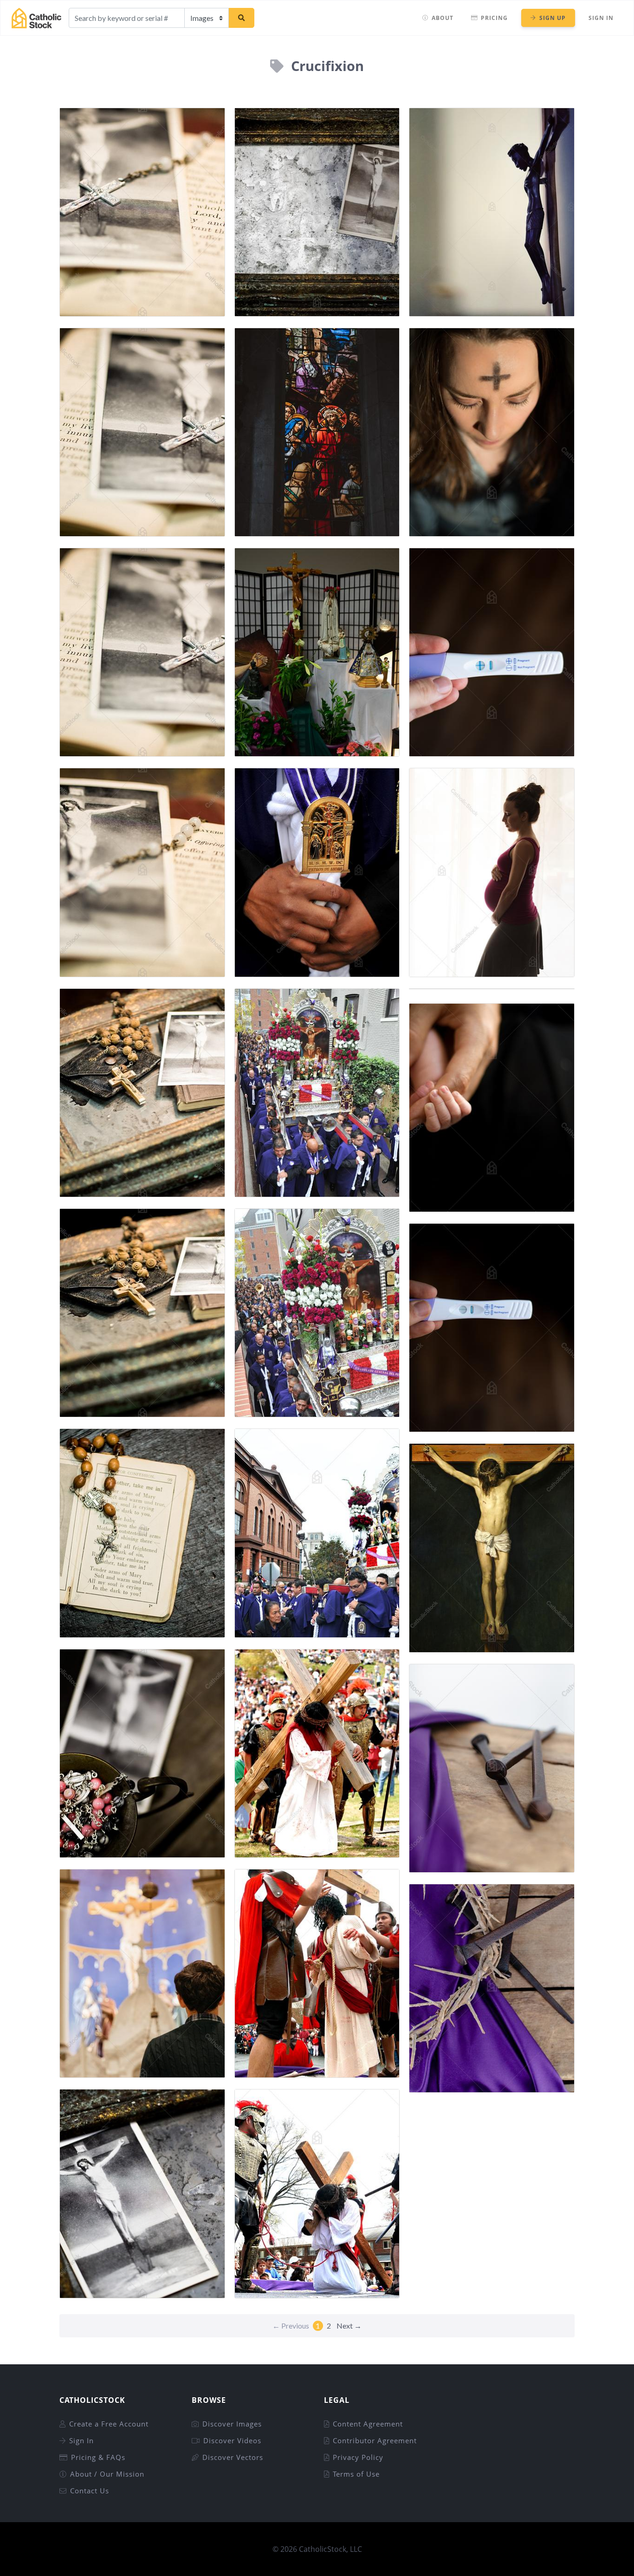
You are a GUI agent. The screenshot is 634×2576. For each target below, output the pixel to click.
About (443, 18)
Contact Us (90, 2491)
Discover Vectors (233, 2457)
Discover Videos (232, 2440)
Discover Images (232, 2424)
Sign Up (553, 18)
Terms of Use (356, 2474)
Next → (349, 2326)
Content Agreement (368, 2424)
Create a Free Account (109, 2424)
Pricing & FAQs (98, 2457)
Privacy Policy (358, 2457)
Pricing (494, 18)
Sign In (601, 18)
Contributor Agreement (375, 2440)
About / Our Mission (107, 2474)
